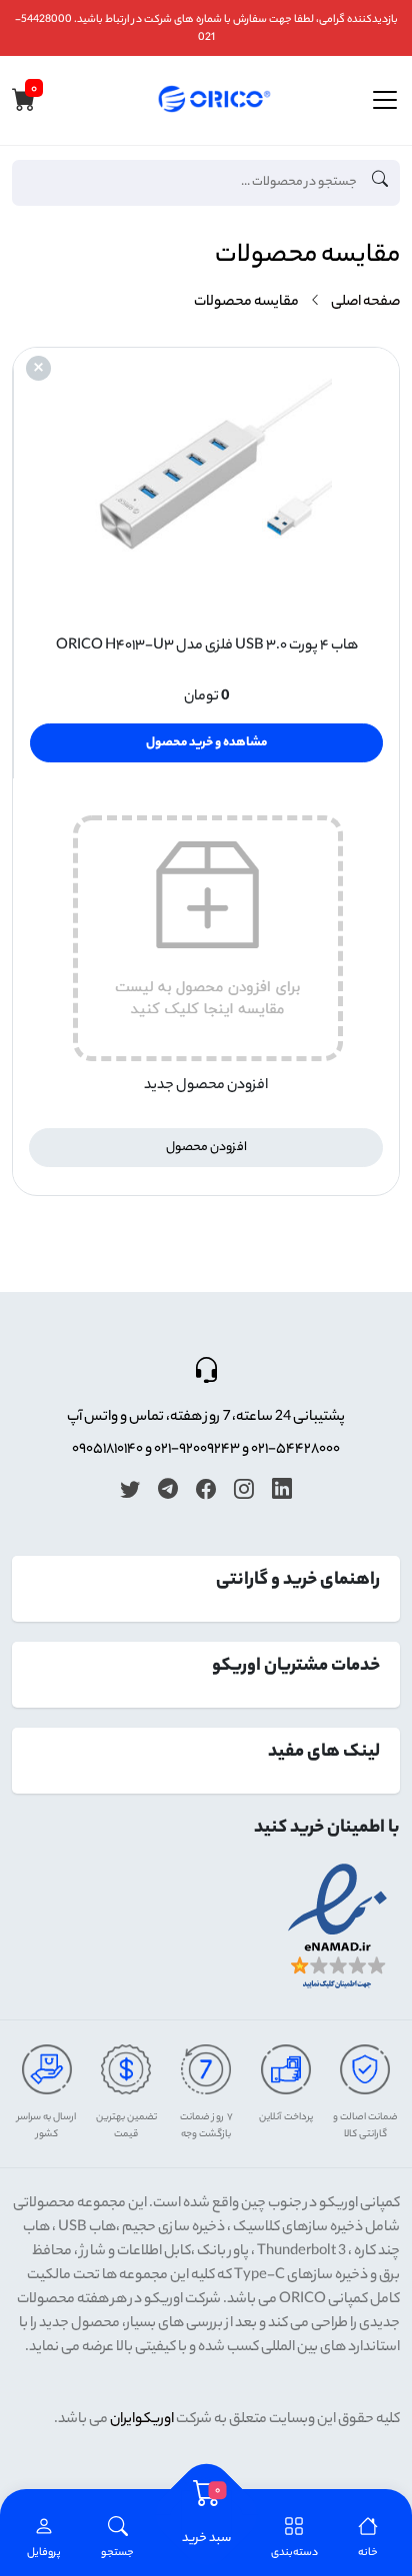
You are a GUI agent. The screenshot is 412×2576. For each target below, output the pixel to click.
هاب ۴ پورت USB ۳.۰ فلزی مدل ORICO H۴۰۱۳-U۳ (207, 646)
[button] (117, 2539)
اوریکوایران (142, 2420)
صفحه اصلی (365, 303)
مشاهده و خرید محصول (206, 743)
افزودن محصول (206, 1148)
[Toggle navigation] (385, 100)
